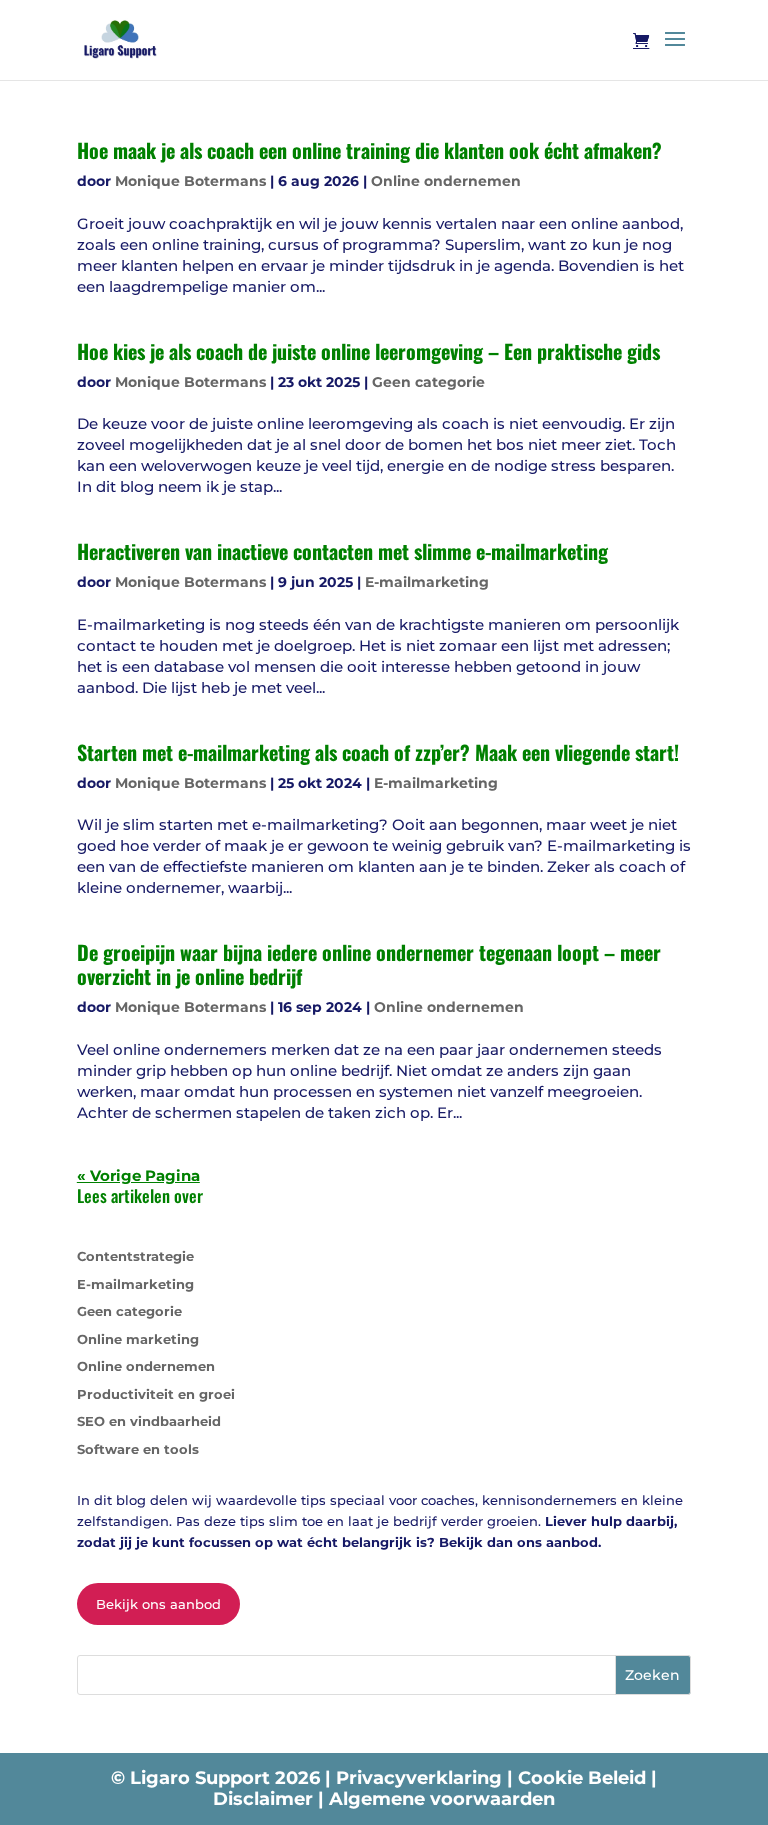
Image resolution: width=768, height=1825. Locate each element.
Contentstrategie (135, 1256)
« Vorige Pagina (138, 1175)
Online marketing (138, 1339)
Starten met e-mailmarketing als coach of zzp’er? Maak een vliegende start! (378, 752)
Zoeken (652, 1675)
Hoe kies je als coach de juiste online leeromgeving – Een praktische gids (368, 351)
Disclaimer (265, 1799)
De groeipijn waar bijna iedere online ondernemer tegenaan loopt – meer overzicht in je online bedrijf (369, 964)
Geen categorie (428, 382)
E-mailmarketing (427, 582)
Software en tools (138, 1449)
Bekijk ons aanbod (158, 1604)
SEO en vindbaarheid (149, 1421)
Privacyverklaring (421, 1778)
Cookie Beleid (584, 1778)
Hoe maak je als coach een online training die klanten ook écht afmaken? (369, 150)
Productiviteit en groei (156, 1394)
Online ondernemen (446, 181)
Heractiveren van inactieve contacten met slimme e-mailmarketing (342, 551)
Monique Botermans (190, 181)
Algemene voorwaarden (442, 1799)
